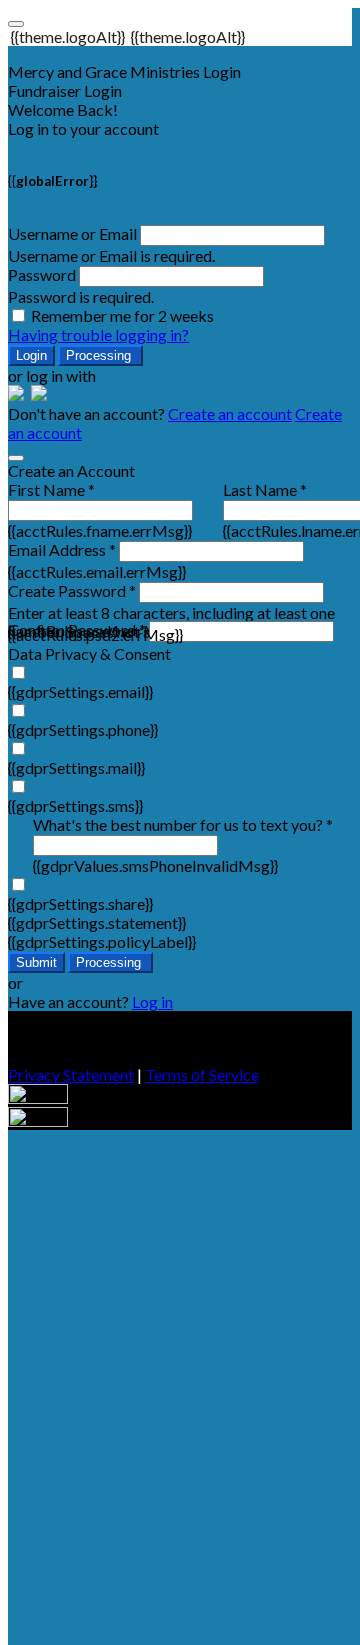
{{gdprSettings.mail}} (76, 767)
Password (42, 274)
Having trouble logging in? (98, 334)
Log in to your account (83, 128)
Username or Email (72, 233)
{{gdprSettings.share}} (80, 903)
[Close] (16, 458)
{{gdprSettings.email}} (80, 691)
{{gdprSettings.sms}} (75, 805)
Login (31, 355)
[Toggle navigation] (16, 24)
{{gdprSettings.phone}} (83, 729)
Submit (36, 962)
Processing (100, 355)
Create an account (230, 413)
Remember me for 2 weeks (122, 315)
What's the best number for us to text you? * (183, 824)
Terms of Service (202, 1074)
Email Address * (62, 549)
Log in (152, 1001)
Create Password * (72, 590)
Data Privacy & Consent (89, 653)
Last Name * (265, 489)
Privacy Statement (71, 1074)
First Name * (51, 489)
